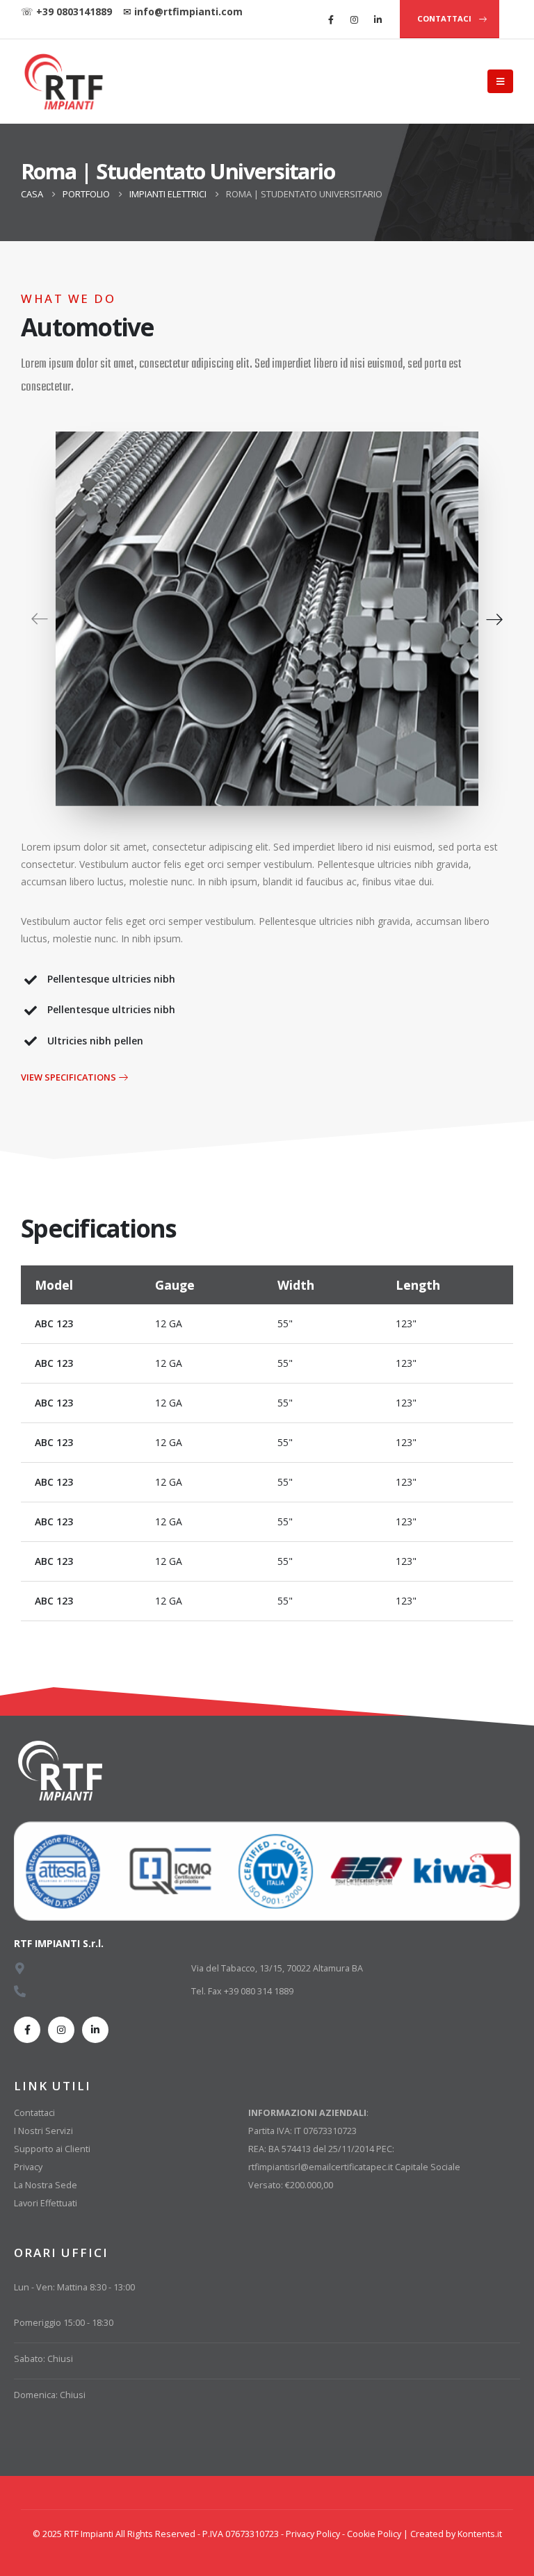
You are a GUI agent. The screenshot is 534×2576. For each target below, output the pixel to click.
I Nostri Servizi (43, 2131)
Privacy (28, 2167)
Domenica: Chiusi (50, 2395)
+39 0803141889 (74, 11)
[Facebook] (331, 19)
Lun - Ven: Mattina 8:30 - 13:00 (74, 2287)
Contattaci (34, 2113)
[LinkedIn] (378, 19)
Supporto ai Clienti (52, 2149)
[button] (40, 618)
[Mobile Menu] (500, 81)
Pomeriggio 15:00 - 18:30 (64, 2323)
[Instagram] (355, 19)
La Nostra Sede (46, 2185)
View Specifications (70, 1077)
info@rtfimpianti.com (188, 11)
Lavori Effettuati (46, 2203)
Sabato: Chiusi (43, 2359)
